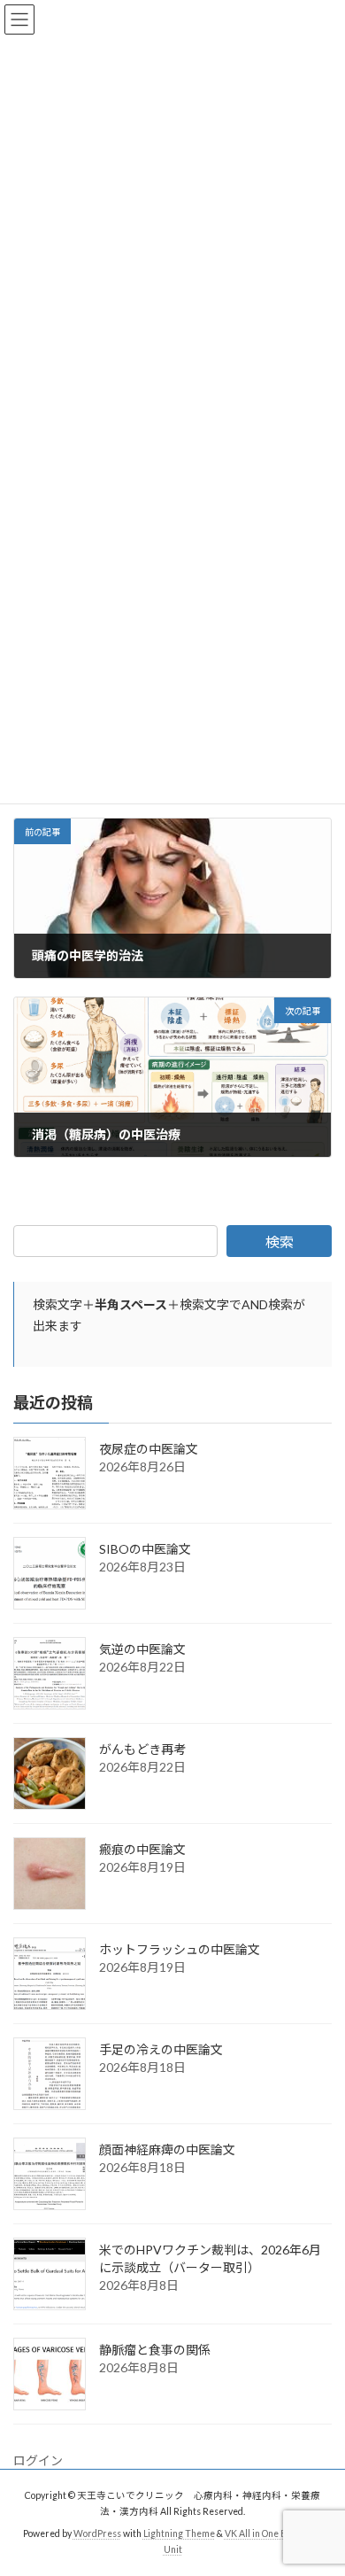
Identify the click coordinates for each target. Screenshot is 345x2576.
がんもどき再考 (142, 1749)
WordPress (97, 2533)
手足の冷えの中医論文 (161, 2049)
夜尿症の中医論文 (149, 1449)
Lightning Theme (179, 2533)
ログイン (38, 2460)
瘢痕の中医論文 (142, 1849)
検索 (280, 1241)
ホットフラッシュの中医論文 (180, 1949)
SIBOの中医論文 (145, 1549)
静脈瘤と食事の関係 (155, 2350)
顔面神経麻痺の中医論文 (167, 2149)
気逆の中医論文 (142, 1649)
